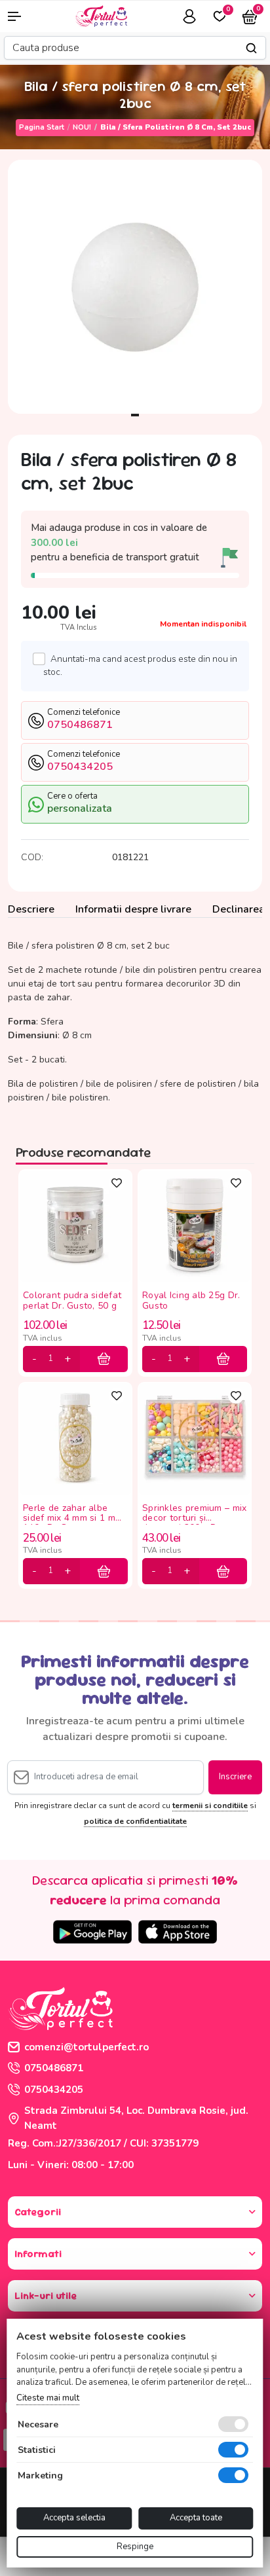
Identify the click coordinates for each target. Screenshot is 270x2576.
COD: (32, 857)
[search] (251, 48)
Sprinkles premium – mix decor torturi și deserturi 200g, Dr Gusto (194, 1514)
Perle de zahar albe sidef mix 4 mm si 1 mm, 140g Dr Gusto (74, 1514)
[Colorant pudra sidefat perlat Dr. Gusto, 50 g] (75, 1225)
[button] (23, 16)
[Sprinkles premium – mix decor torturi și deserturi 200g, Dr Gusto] (195, 1438)
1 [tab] (135, 415)
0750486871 (54, 2068)
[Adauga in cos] (104, 1359)
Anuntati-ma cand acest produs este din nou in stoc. (140, 665)
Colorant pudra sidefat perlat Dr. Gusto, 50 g (72, 1301)
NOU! (82, 127)
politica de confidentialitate (135, 1821)
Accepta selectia (74, 2518)
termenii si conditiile (210, 1805)
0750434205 (54, 2090)
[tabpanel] (135, 287)
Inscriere (235, 1777)
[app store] (178, 1932)
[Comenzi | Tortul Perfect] (101, 15)
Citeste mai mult (48, 2398)
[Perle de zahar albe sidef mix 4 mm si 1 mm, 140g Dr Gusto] (75, 1438)
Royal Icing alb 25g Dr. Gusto (191, 1301)
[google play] (92, 1932)
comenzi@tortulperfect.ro (87, 2047)
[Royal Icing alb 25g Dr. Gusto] (195, 1225)
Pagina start (42, 127)
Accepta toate (196, 2518)
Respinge (135, 2547)
